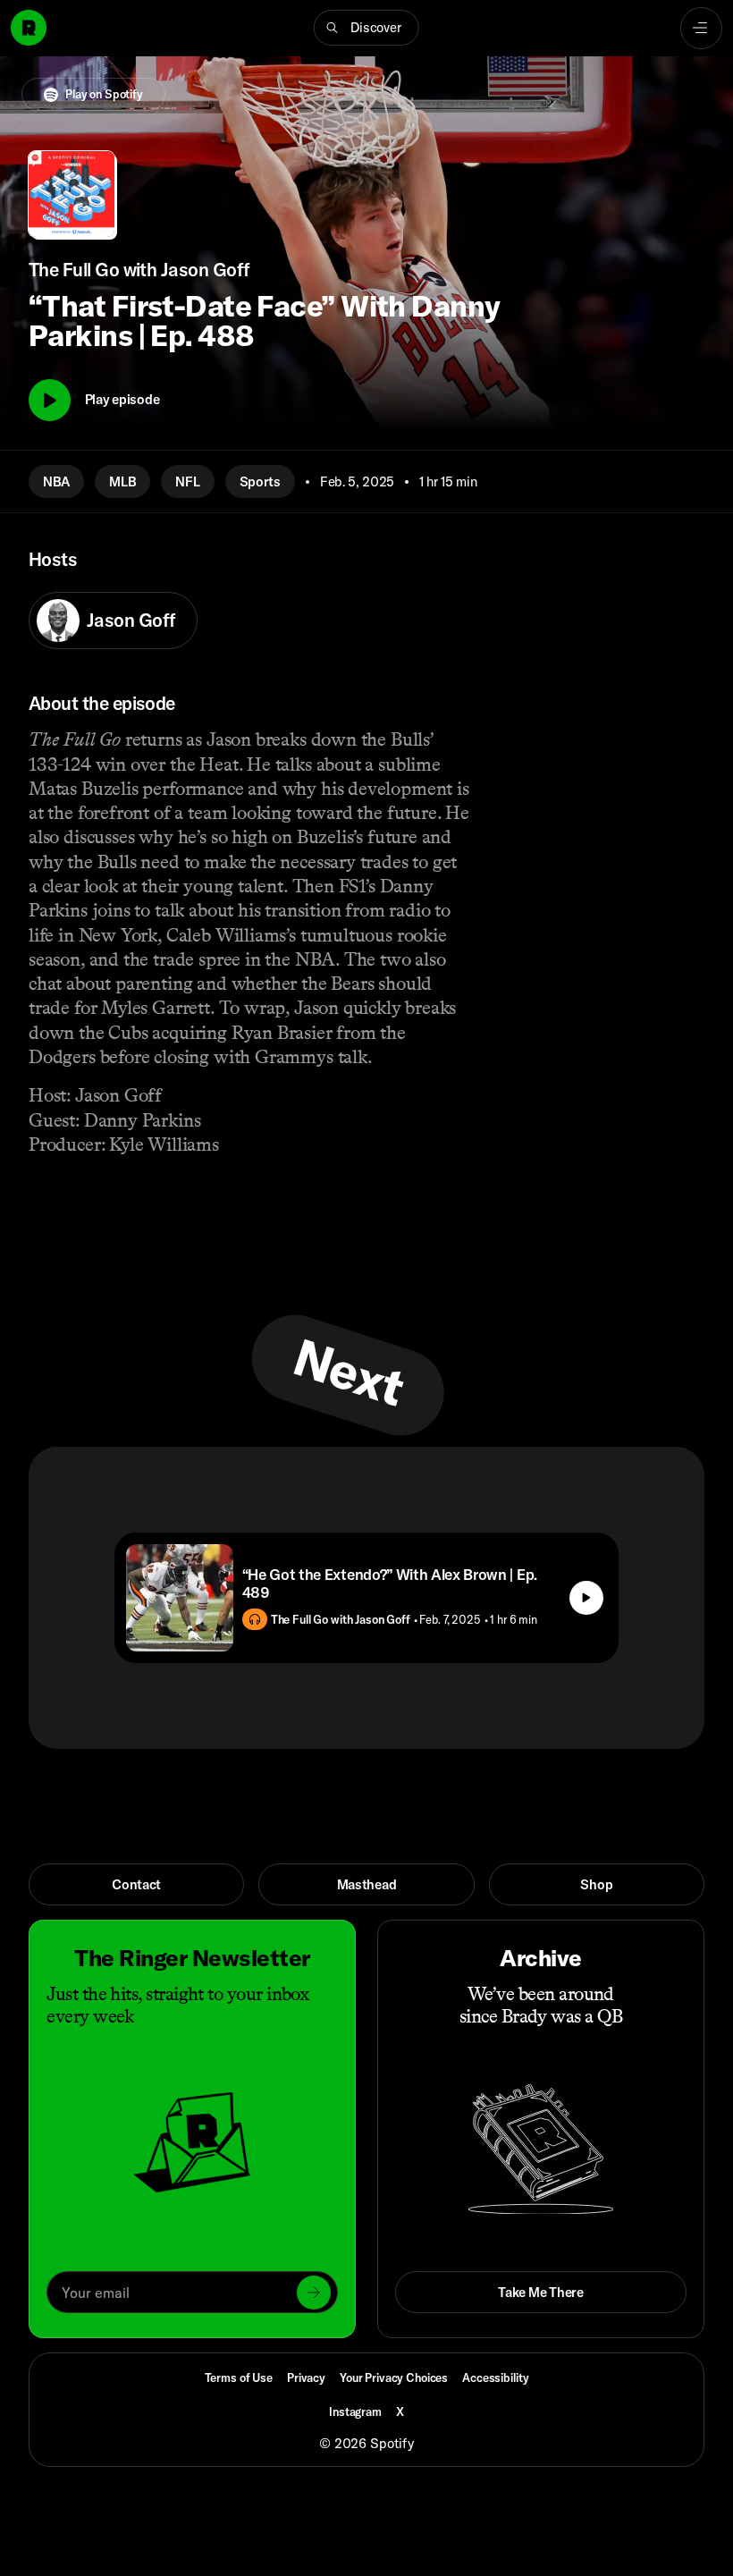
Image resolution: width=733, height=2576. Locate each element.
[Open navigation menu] (701, 28)
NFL (187, 481)
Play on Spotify (104, 94)
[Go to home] (29, 28)
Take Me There (540, 2292)
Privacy (306, 2378)
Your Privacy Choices (394, 2378)
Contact (136, 1884)
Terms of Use (239, 2378)
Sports (260, 481)
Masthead (367, 1884)
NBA (56, 481)
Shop (596, 1884)
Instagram (355, 2411)
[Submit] (314, 2293)
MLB (122, 481)
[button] (366, 28)
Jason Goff (131, 620)
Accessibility (495, 2378)
